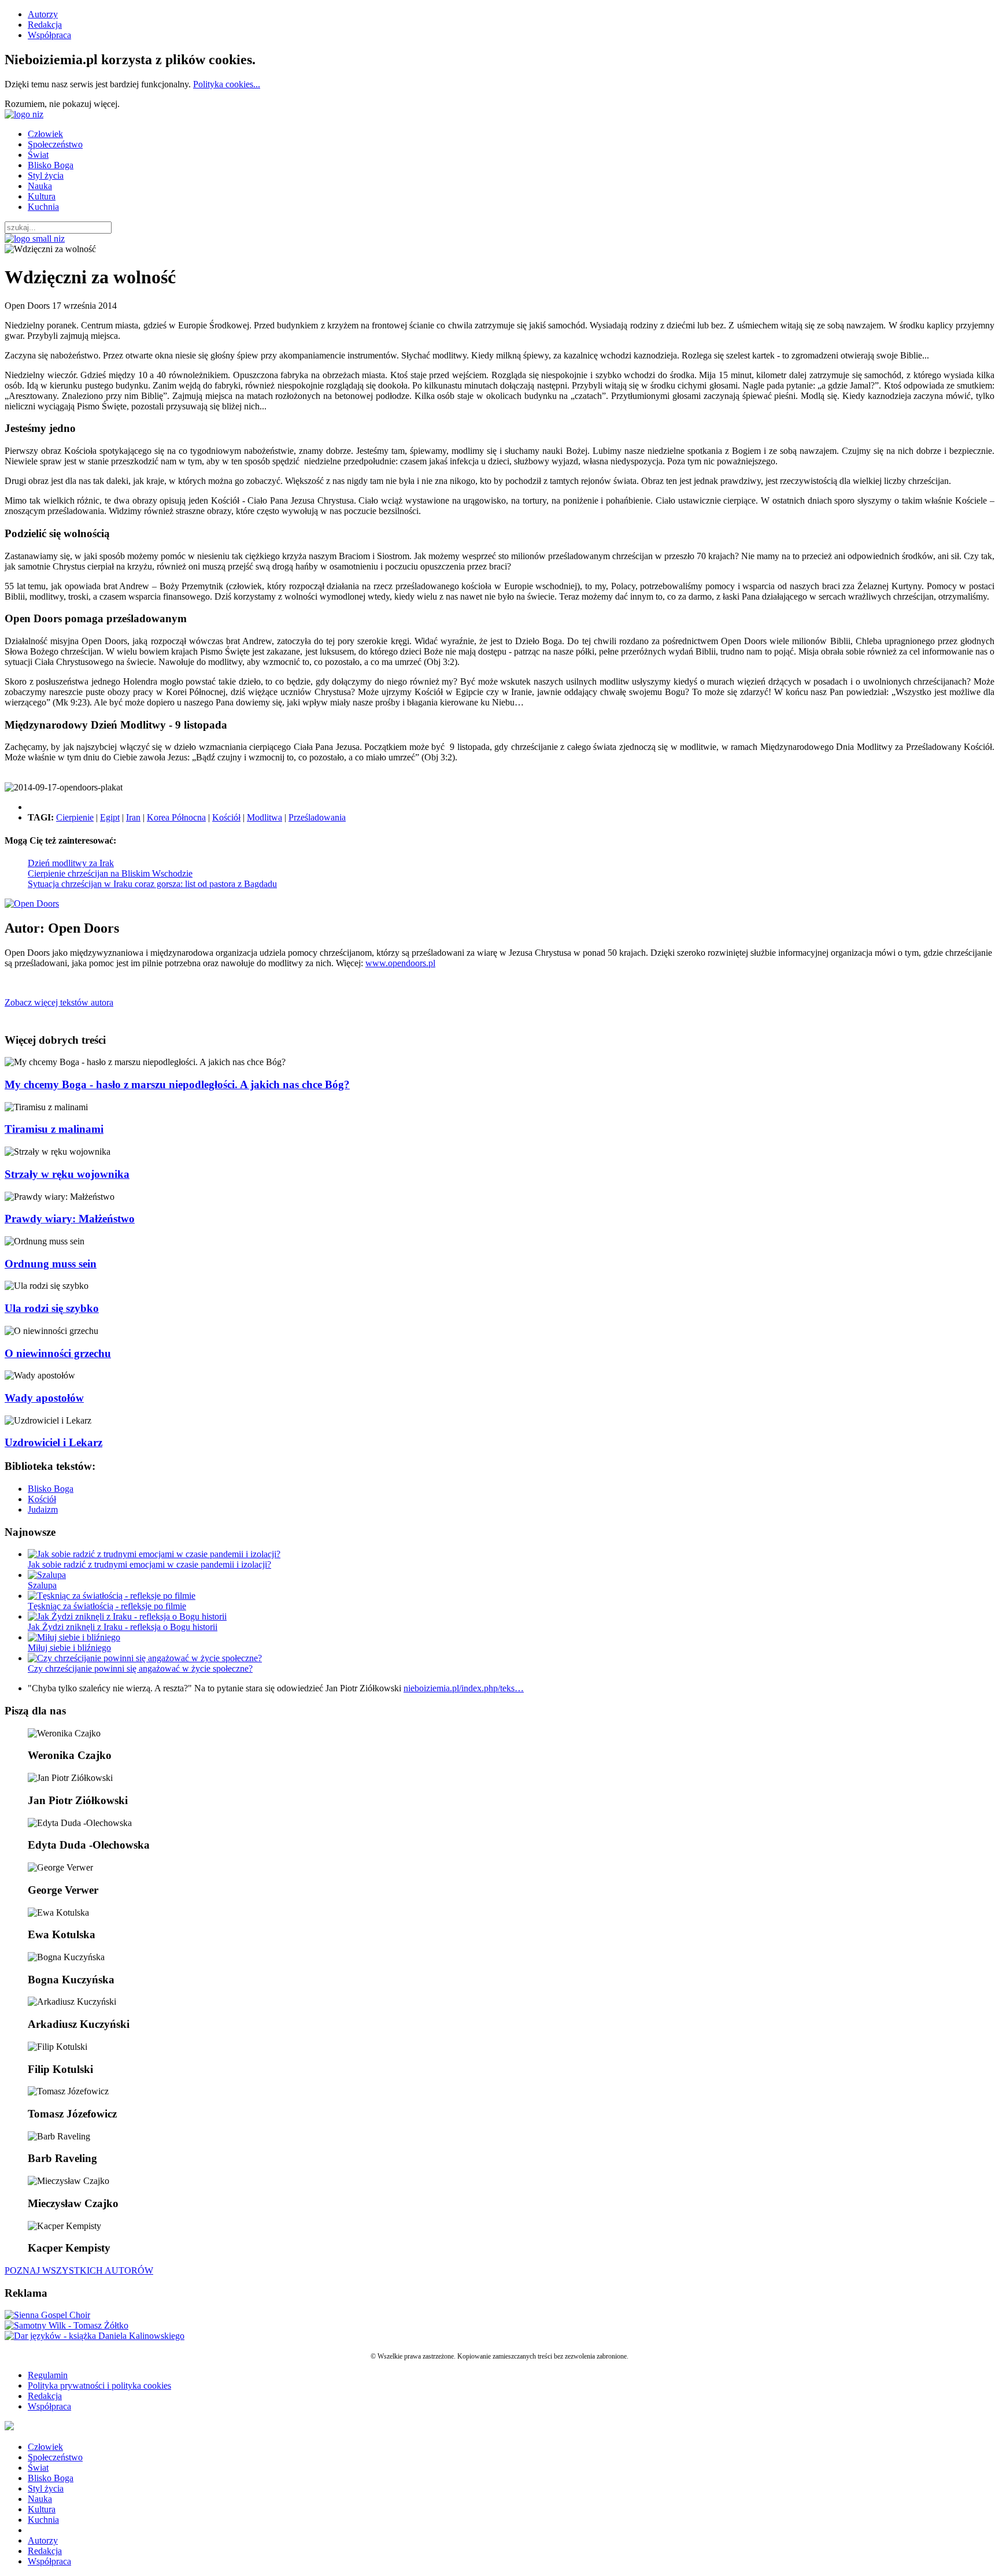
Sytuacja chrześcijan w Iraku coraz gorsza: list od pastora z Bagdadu (152, 884)
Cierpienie (75, 817)
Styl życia (46, 175)
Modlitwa (264, 817)
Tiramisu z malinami (54, 1129)
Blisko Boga (51, 165)
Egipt (110, 817)
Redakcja (45, 25)
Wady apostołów (44, 1398)
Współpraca (49, 35)
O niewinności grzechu (58, 1353)
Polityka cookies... (227, 84)
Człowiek (45, 134)
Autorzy (43, 14)
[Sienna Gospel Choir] (47, 2315)
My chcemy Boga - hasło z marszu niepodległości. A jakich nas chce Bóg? (177, 1084)
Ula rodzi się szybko (52, 1308)
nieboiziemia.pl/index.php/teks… (464, 1688)
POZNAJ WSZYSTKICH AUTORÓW (79, 2270)
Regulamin (48, 2375)
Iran (133, 817)
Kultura (42, 196)
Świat (38, 155)
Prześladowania (317, 817)
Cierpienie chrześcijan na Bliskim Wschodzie (110, 873)
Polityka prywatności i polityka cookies (99, 2385)
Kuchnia (43, 207)
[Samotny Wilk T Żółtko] (66, 2325)
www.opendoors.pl (400, 963)
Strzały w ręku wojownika (67, 1174)
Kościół (226, 817)
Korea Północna (176, 817)
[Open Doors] (32, 903)
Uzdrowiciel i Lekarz (53, 1442)
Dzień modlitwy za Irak (71, 863)
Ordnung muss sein (51, 1264)
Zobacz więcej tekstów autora (59, 1002)
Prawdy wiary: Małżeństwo (70, 1219)
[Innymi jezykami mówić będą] (95, 2336)
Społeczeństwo (55, 144)
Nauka (40, 186)
